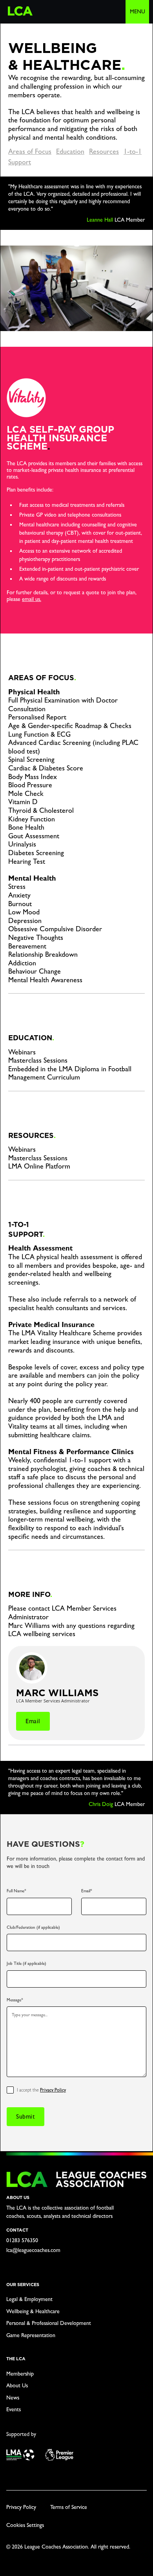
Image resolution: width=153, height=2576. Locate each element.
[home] (18, 8)
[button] (137, 12)
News (13, 2398)
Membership (20, 2374)
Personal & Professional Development (49, 2323)
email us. (32, 599)
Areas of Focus (30, 151)
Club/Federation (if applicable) (33, 1927)
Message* (15, 2000)
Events (14, 2409)
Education (70, 151)
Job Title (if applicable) (26, 1963)
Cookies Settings (25, 2525)
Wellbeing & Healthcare (33, 2311)
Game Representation (31, 2335)
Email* (87, 1891)
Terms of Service (69, 2507)
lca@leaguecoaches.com (33, 2250)
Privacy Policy (53, 2090)
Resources (104, 151)
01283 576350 (22, 2240)
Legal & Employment (29, 2299)
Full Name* (16, 1891)
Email (33, 1721)
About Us (17, 2385)
